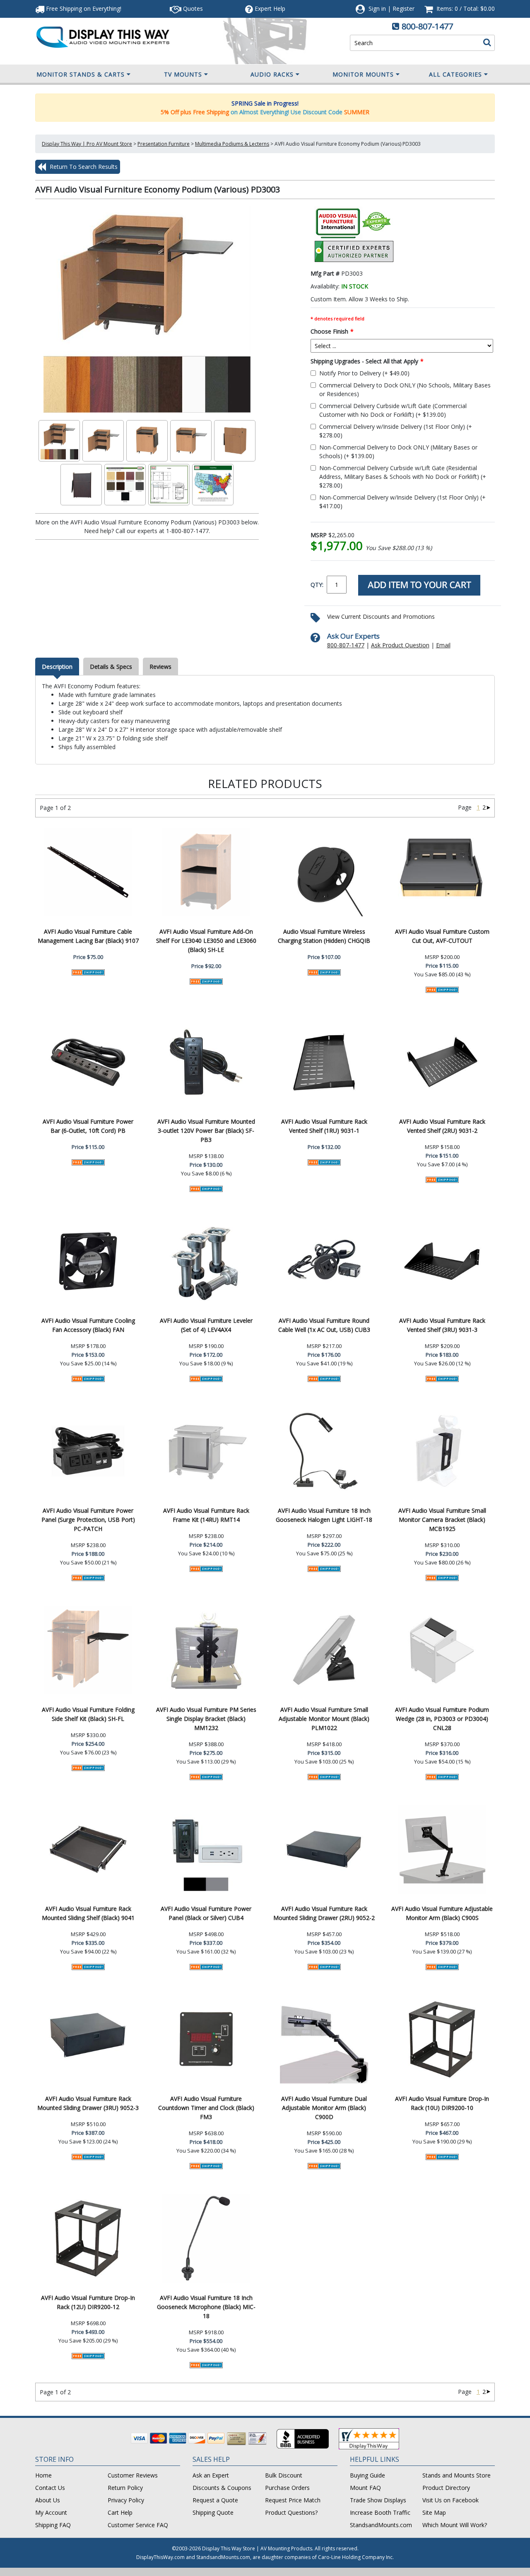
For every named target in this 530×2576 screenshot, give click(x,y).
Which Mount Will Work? (455, 2525)
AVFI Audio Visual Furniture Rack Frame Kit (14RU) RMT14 (206, 1515)
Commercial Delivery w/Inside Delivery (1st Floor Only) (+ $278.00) (396, 431)
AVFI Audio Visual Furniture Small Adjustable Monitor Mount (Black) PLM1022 (324, 1719)
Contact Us (50, 2488)
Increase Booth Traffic (380, 2512)
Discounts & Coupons (222, 2488)
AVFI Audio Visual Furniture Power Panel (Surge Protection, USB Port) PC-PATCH (88, 1520)
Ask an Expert (211, 2475)
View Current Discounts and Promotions (381, 616)
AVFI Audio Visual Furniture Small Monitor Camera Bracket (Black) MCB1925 (442, 1520)
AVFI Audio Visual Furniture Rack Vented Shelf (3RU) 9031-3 (442, 1325)
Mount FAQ (365, 2488)
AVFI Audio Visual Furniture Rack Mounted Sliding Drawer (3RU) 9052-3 (88, 2103)
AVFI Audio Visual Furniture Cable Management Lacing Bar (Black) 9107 (88, 936)
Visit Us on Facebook (450, 2500)
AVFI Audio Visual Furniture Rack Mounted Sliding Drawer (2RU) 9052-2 (324, 1913)
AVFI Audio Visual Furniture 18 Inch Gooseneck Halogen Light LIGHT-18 (324, 1515)
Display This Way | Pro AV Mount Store (87, 144)
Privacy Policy (126, 2500)
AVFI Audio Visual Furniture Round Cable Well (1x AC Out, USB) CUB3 (324, 1325)
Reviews (160, 667)
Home (43, 2475)
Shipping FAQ (53, 2525)
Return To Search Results (83, 167)
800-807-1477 (427, 26)
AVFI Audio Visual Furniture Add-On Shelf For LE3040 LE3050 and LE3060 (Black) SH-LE (206, 941)
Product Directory (446, 2488)
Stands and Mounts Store (457, 2475)
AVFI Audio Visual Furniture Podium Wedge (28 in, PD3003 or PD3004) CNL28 (442, 1719)
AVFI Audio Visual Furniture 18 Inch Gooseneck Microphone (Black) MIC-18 (206, 2307)
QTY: (317, 585)
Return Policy (125, 2488)
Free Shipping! (83, 8)
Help (270, 8)
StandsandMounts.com (381, 2525)
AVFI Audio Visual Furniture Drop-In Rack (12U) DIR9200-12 (88, 2302)
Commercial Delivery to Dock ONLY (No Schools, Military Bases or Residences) (405, 389)
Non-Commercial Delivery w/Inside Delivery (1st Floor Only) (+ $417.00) (402, 502)
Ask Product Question (400, 645)
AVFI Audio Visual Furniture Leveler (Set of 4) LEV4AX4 (206, 1325)
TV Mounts (183, 74)
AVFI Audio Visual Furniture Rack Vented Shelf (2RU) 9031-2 (442, 1126)
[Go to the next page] (488, 807)
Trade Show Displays (378, 2500)
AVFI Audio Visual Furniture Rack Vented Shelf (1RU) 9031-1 (324, 1126)
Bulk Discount (284, 2475)
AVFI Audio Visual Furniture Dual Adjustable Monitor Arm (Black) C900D (324, 2108)
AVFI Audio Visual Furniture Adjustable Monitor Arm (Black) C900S (442, 1913)
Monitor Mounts (363, 74)
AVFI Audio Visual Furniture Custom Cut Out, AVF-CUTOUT (442, 936)
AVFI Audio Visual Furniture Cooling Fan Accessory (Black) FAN (88, 1325)
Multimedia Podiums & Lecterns (232, 144)
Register (404, 8)
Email (443, 645)
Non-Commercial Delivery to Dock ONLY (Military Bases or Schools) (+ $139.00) (398, 452)
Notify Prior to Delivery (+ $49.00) (364, 373)
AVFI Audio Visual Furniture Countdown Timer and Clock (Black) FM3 (206, 2108)
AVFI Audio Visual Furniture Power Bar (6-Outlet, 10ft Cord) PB (88, 1126)
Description (57, 667)
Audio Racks (272, 74)
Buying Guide (367, 2475)
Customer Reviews (133, 2475)
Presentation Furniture (164, 144)
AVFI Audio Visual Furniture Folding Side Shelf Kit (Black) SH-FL (88, 1714)
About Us (48, 2500)
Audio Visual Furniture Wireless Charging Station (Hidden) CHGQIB (324, 936)
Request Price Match (293, 2500)
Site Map (434, 2512)
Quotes (192, 8)
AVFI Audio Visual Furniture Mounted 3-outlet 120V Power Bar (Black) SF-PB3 (206, 1131)
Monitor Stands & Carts (81, 74)
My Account (51, 2512)
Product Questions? (291, 2512)
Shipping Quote (213, 2512)
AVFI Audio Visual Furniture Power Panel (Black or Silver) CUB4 (206, 1913)
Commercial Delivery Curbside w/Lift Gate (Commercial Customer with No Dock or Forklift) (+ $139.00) (393, 410)
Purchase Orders (287, 2488)
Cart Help (120, 2512)
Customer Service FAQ (138, 2525)
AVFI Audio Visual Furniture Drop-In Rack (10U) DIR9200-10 (442, 2103)
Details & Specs (111, 667)
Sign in (377, 8)
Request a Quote (215, 2500)
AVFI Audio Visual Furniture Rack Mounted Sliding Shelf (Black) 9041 (88, 1913)
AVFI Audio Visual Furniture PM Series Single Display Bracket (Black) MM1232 (206, 1719)
